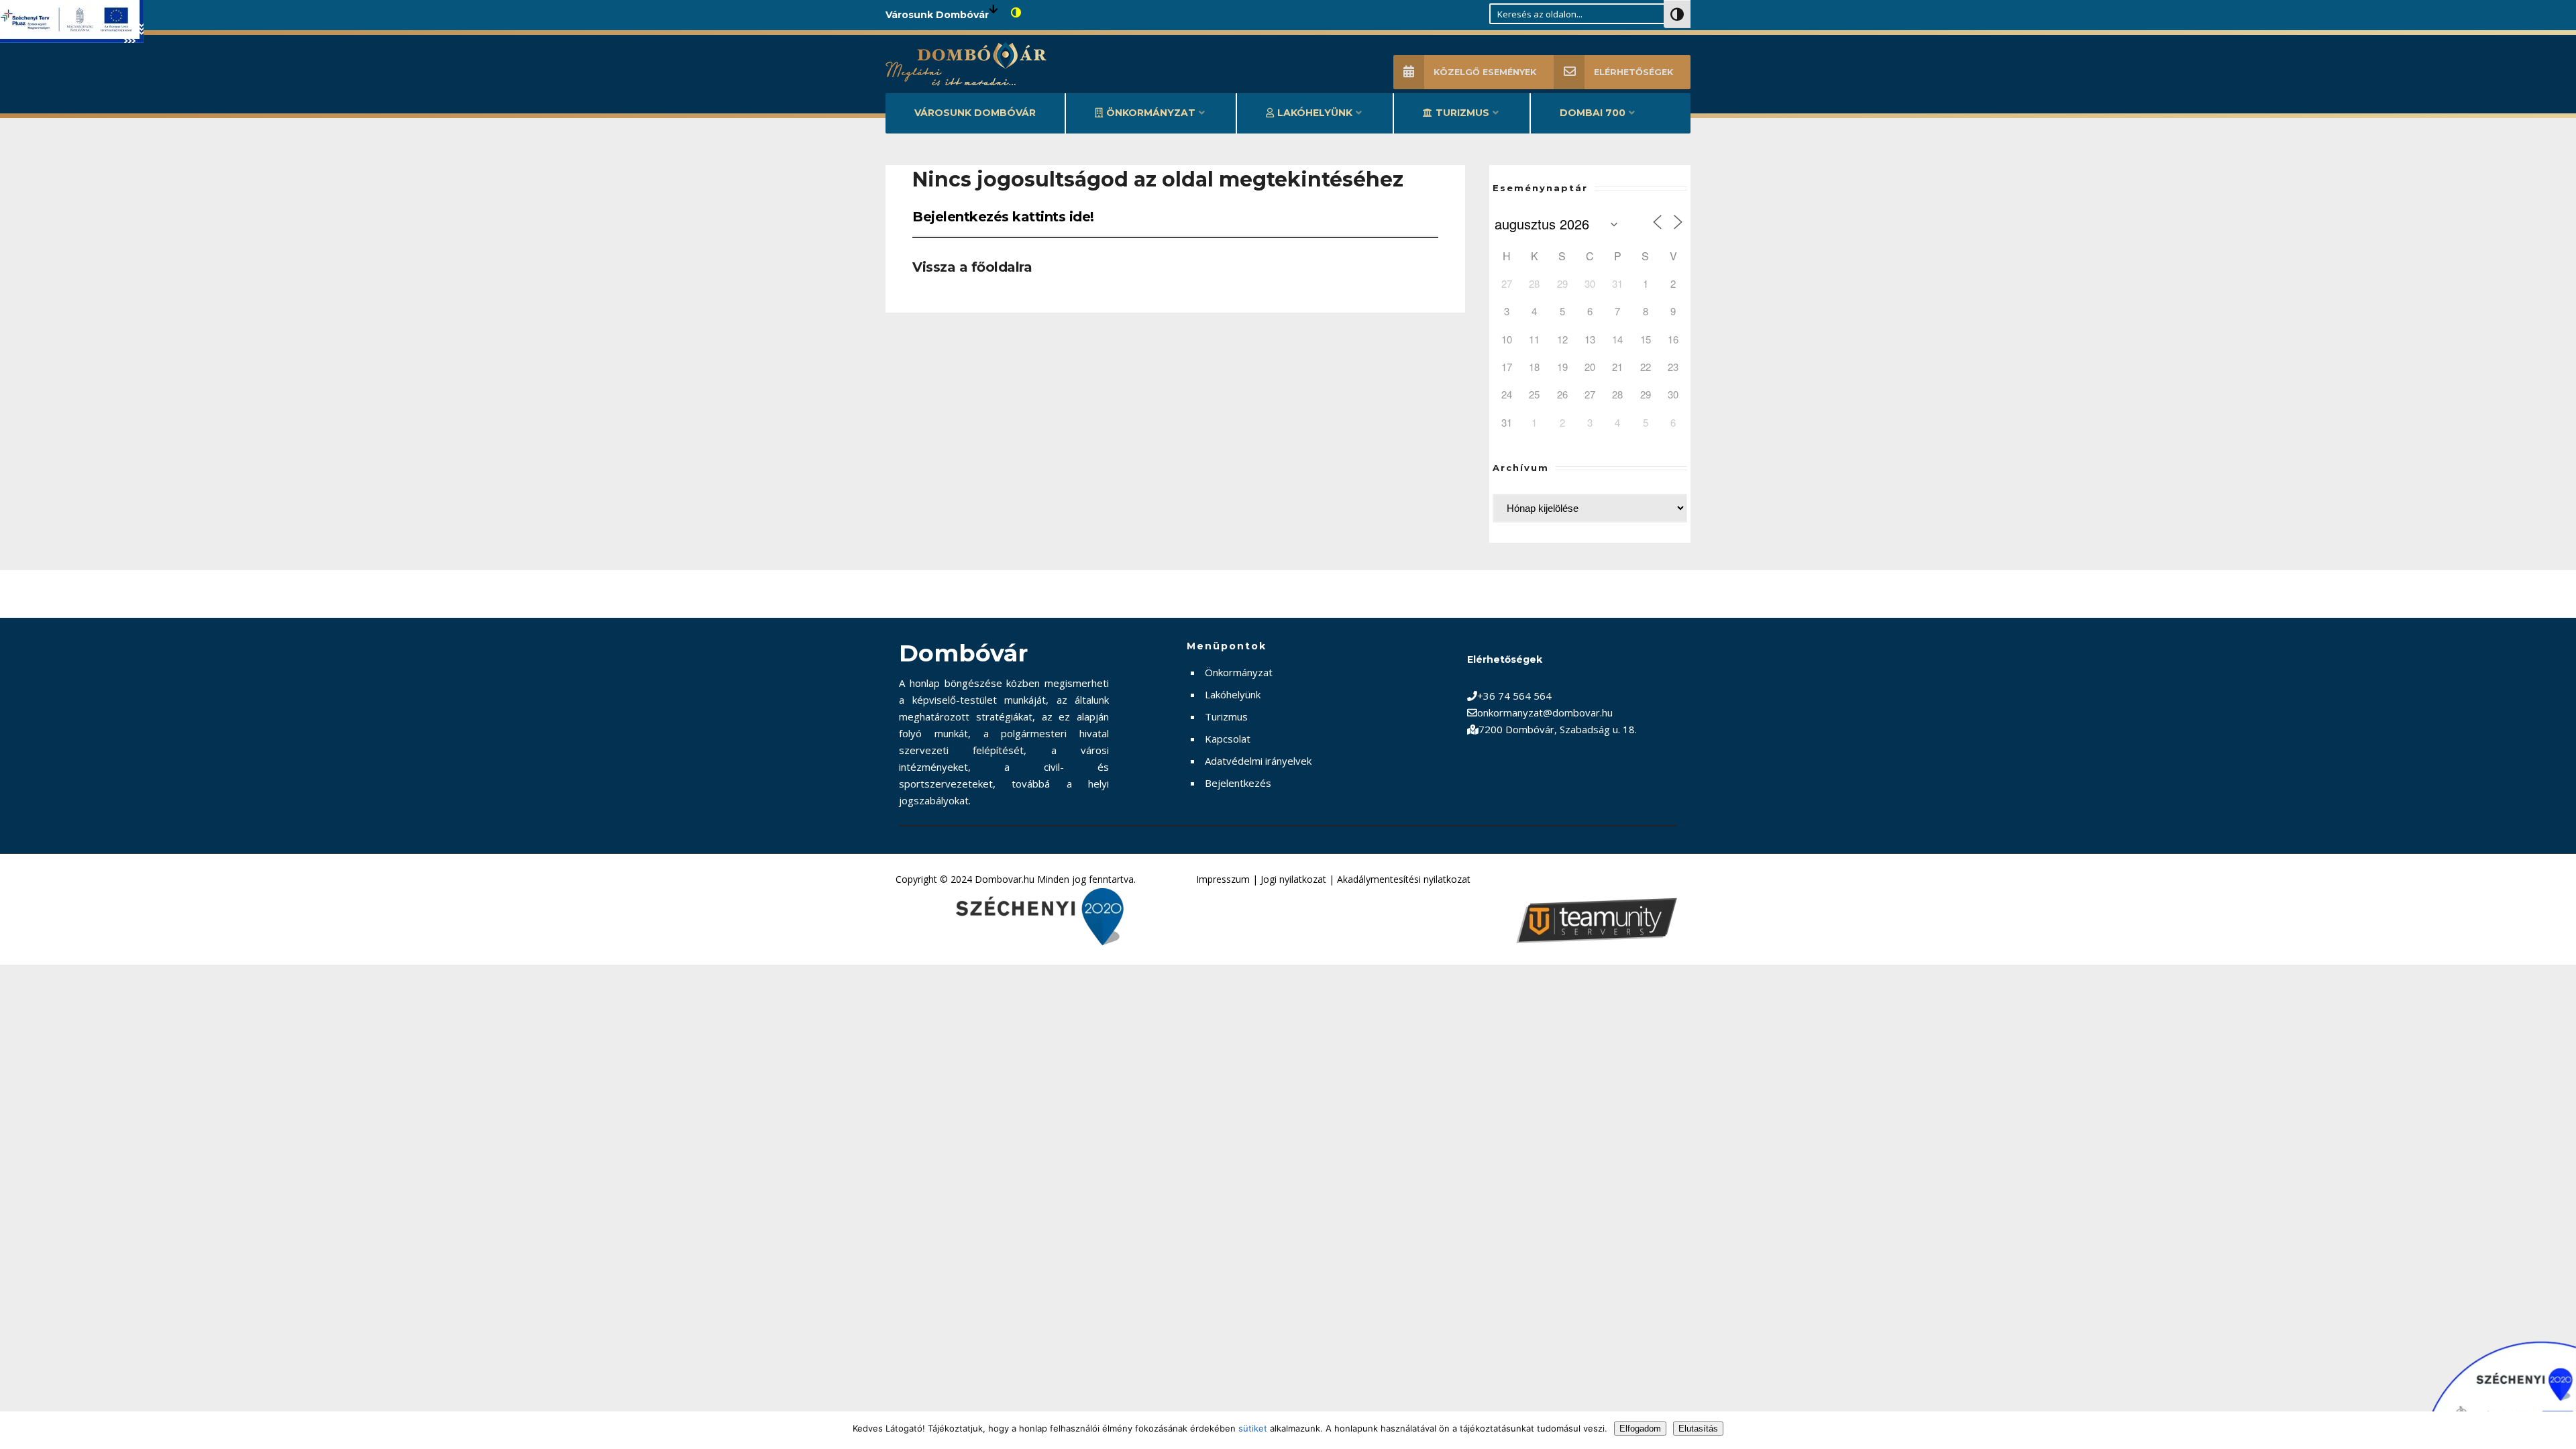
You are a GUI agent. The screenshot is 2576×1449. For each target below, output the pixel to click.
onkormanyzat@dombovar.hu (1545, 712)
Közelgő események (1485, 72)
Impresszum (1223, 879)
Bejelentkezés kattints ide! (1003, 217)
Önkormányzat (1151, 113)
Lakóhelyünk (1315, 113)
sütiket (1253, 1428)
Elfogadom (1640, 1429)
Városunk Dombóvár (975, 113)
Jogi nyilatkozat (1293, 879)
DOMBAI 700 (1593, 113)
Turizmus (1462, 113)
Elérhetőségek (1633, 72)
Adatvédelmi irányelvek (1258, 761)
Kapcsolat (1228, 739)
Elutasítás (1698, 1429)
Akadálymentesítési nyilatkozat (1404, 879)
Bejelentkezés (1238, 783)
